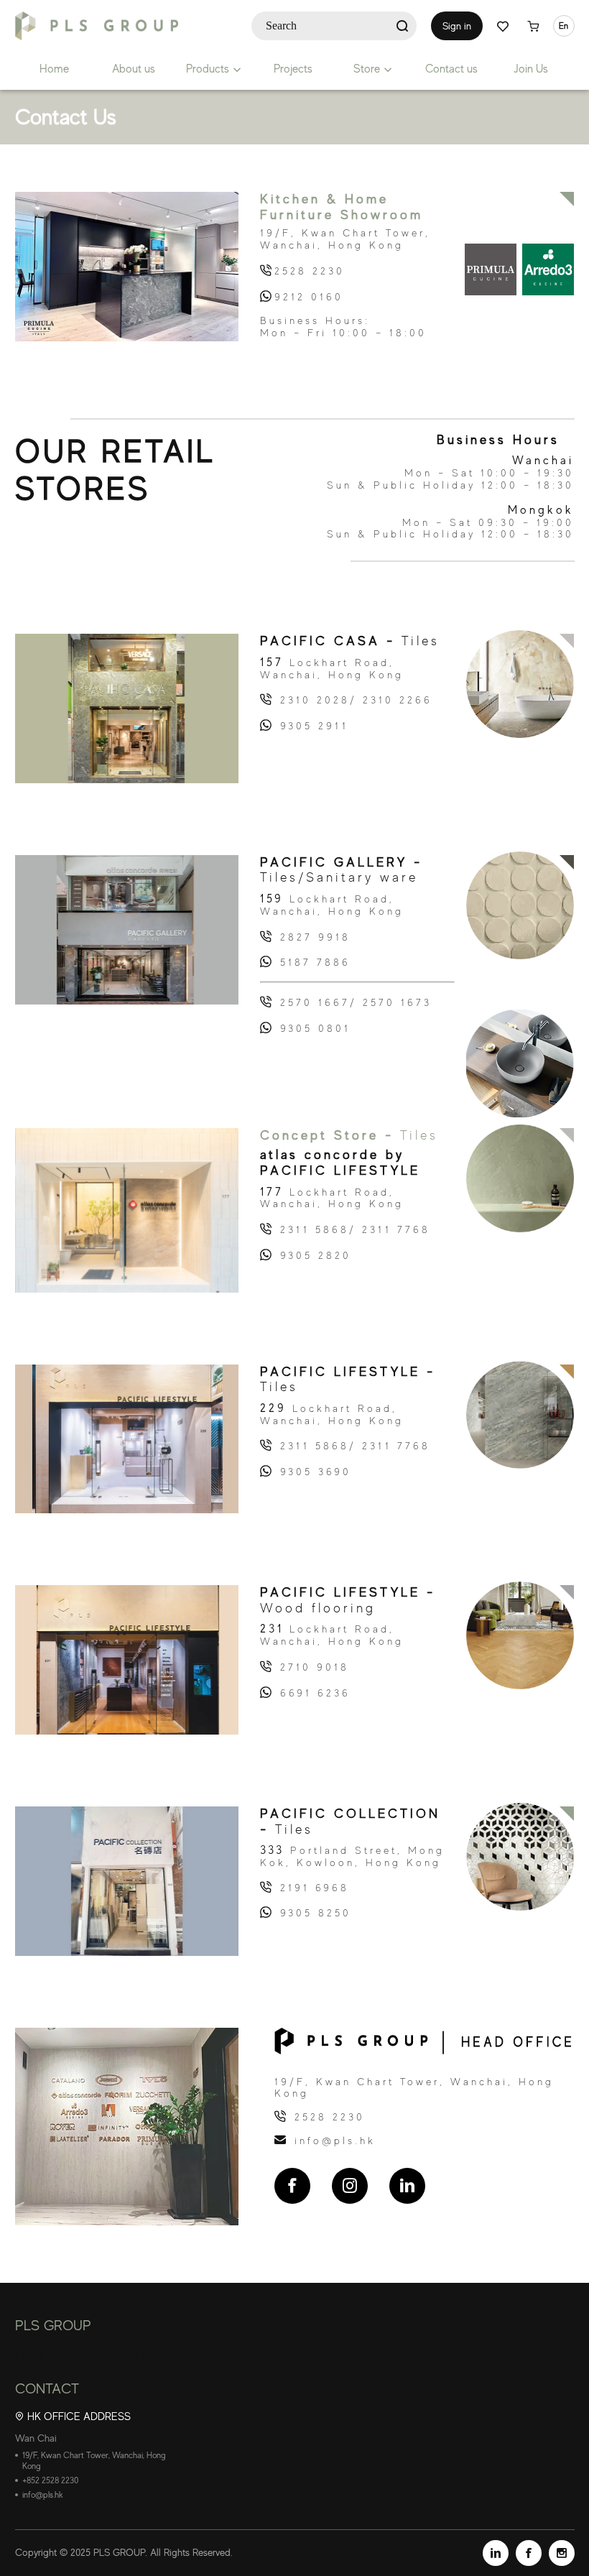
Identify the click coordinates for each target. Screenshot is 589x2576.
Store (367, 69)
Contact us (451, 69)
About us (134, 69)
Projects (293, 69)
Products (208, 69)
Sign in (457, 26)
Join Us (531, 69)
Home (54, 69)
